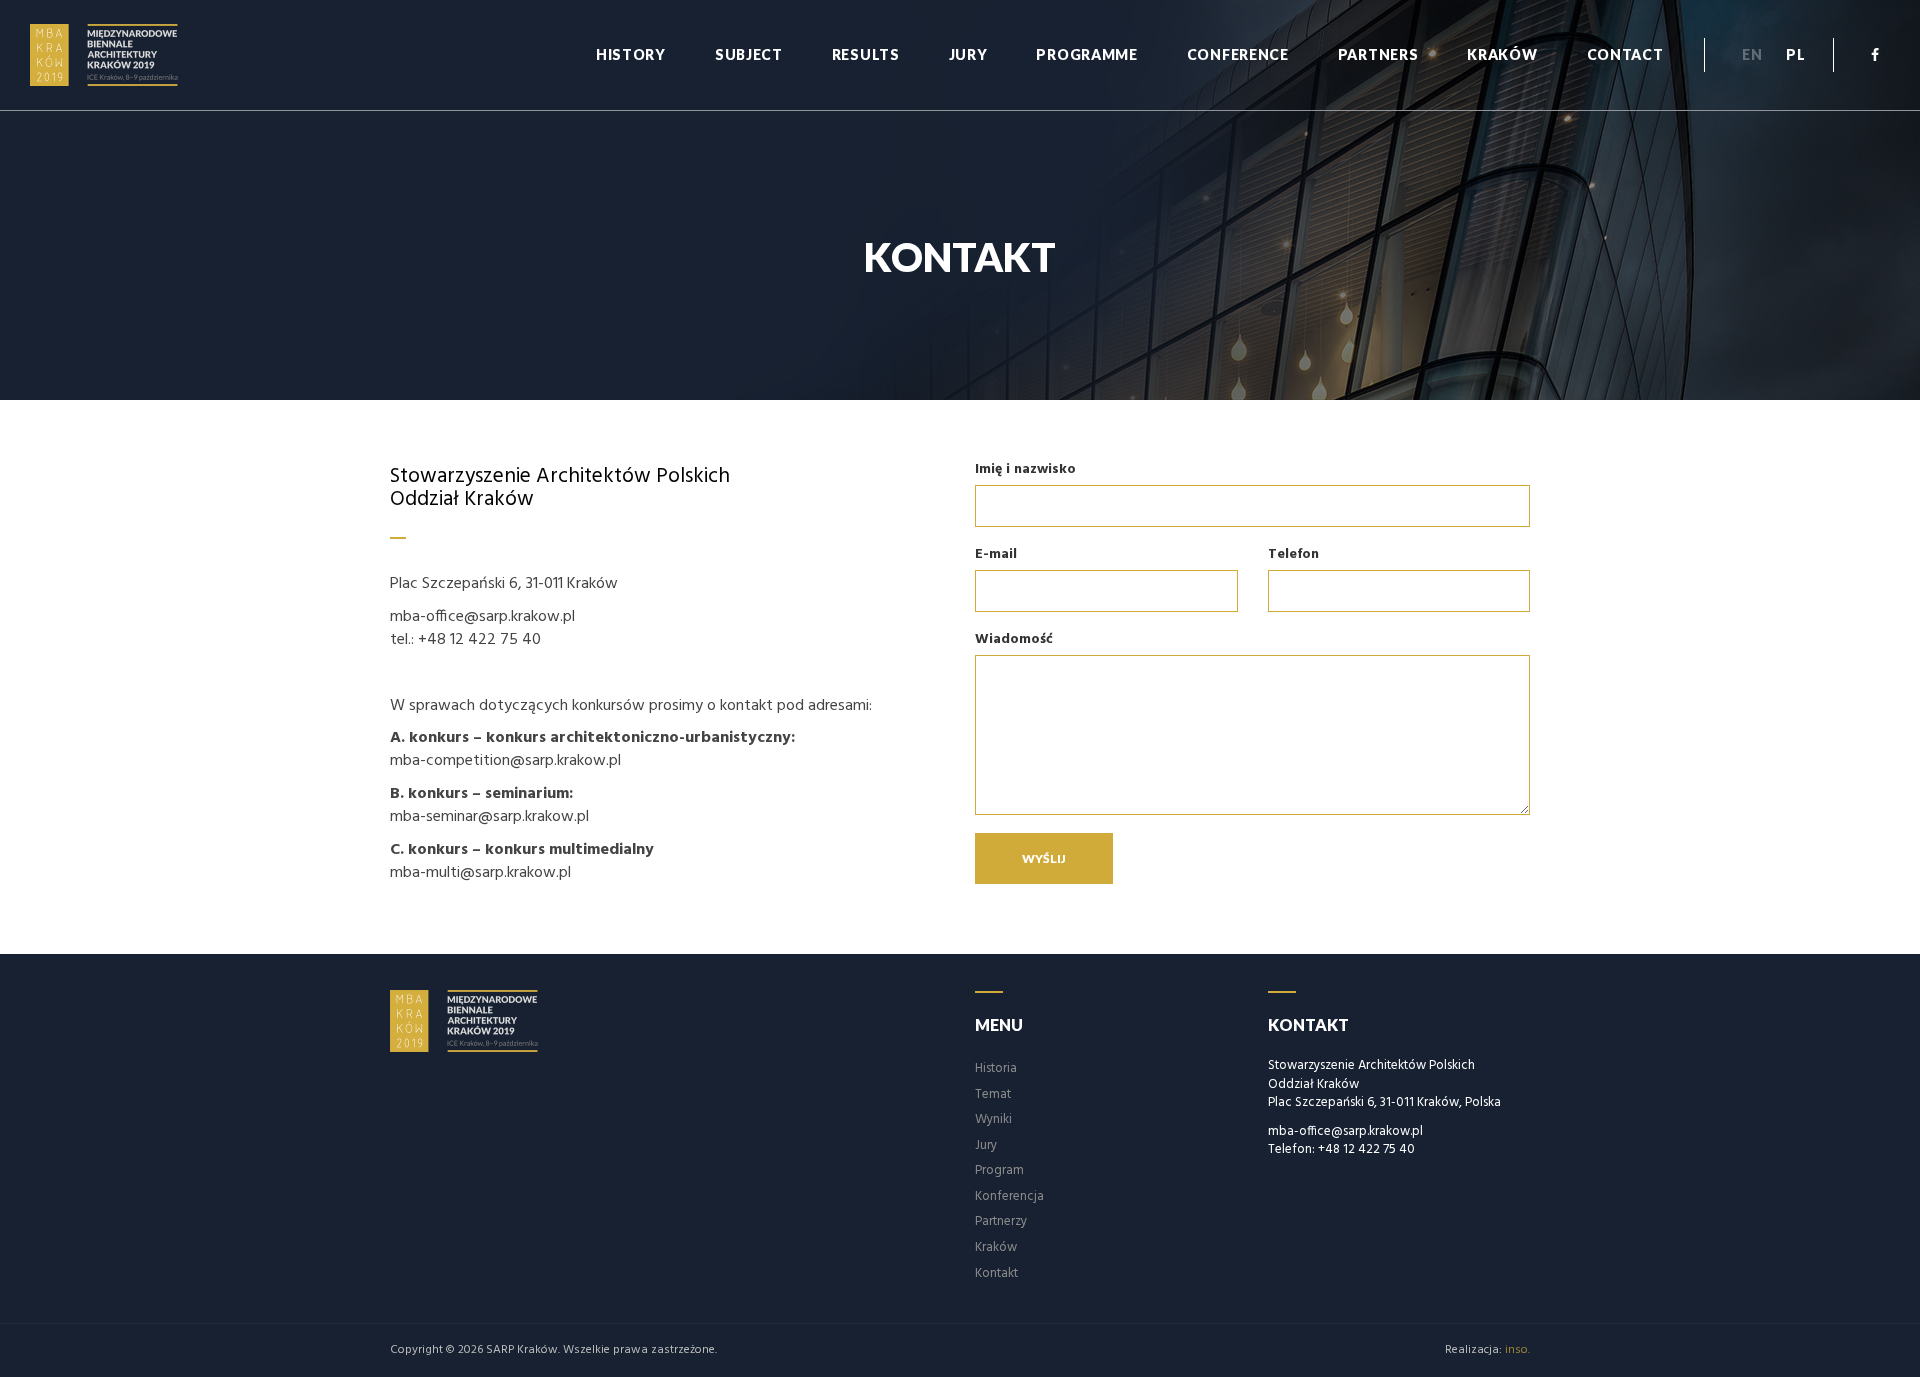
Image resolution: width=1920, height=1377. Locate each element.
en (1752, 54)
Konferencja (1009, 1196)
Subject (749, 54)
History (631, 54)
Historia (996, 1068)
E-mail (996, 555)
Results (866, 54)
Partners (1378, 54)
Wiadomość (1014, 640)
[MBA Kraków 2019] (117, 55)
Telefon (1293, 555)
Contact (1625, 54)
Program (999, 1170)
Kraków (1502, 54)
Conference (1238, 54)
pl (1795, 54)
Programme (1086, 54)
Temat (993, 1094)
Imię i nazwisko (1025, 470)
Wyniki (993, 1119)
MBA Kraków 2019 (477, 1021)
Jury (968, 54)
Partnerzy (1001, 1221)
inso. (1517, 1350)
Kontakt (996, 1273)
